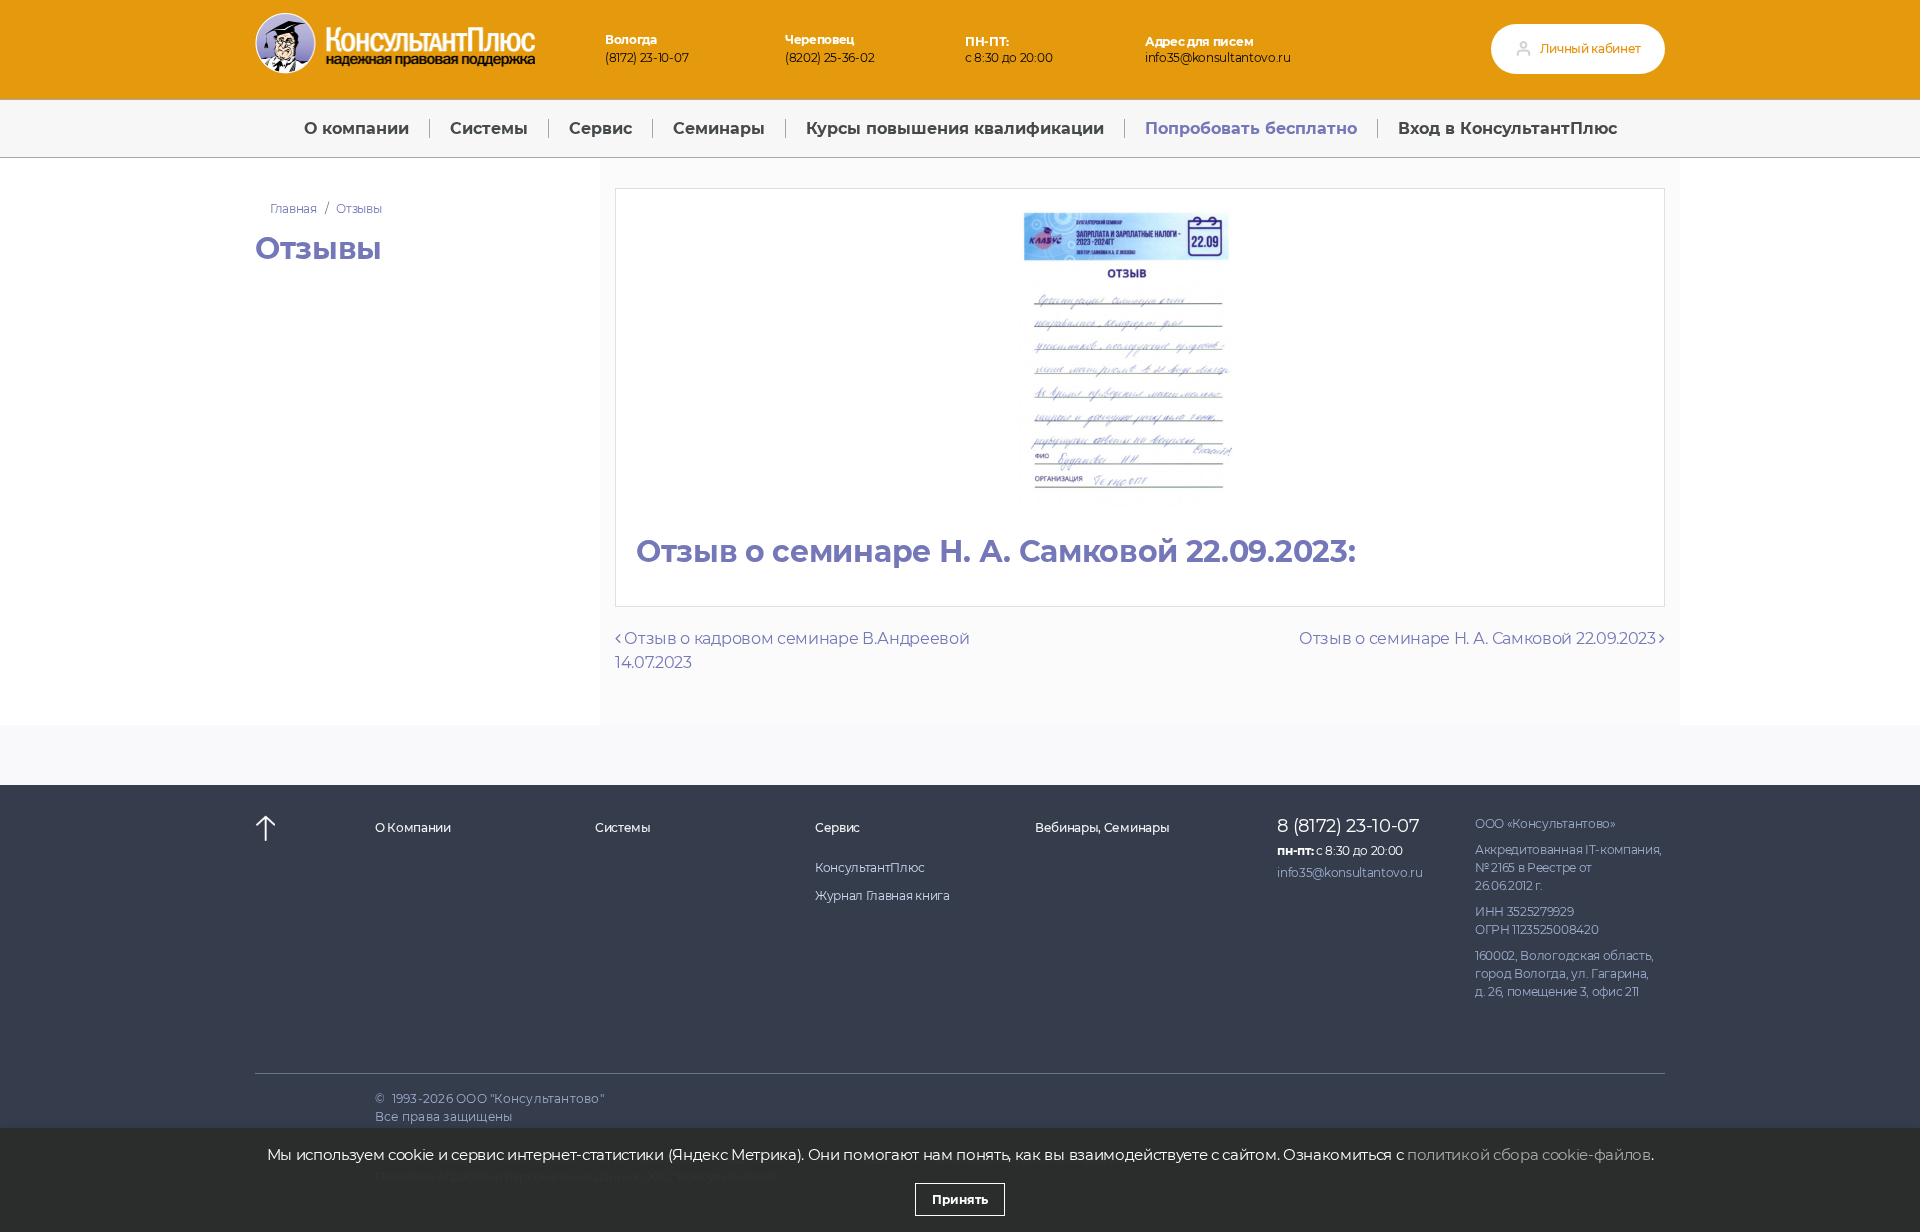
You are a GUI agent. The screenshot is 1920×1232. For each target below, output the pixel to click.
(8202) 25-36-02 (829, 57)
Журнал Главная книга (882, 895)
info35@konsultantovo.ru (1218, 57)
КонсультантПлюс (869, 867)
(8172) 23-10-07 (646, 57)
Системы (623, 827)
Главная (293, 208)
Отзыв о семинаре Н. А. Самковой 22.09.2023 (1479, 638)
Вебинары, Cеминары (1102, 827)
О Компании (413, 827)
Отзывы (358, 208)
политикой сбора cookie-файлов (1529, 1154)
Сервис (837, 827)
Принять (960, 1199)
